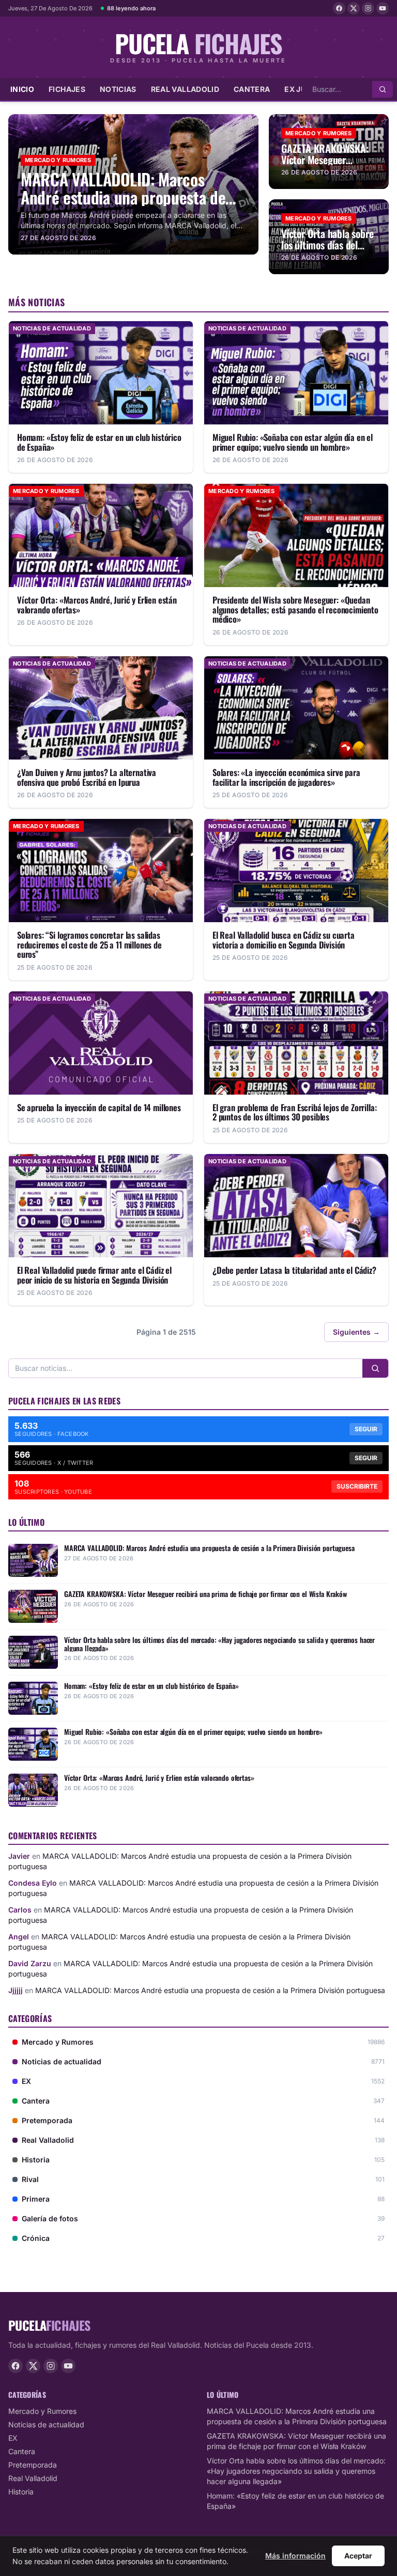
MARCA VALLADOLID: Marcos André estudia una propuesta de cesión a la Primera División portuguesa (210, 1990)
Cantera (252, 89)
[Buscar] (383, 89)
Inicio (22, 89)
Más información (295, 2556)
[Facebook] (339, 8)
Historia (21, 2492)
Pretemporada (33, 2465)
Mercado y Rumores (42, 2411)
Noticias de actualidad (46, 2424)
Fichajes (67, 89)
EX (13, 2438)
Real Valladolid (185, 89)
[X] (354, 8)
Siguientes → (356, 1332)
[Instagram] (368, 8)
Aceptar (358, 2556)
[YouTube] (383, 8)
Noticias (118, 89)
